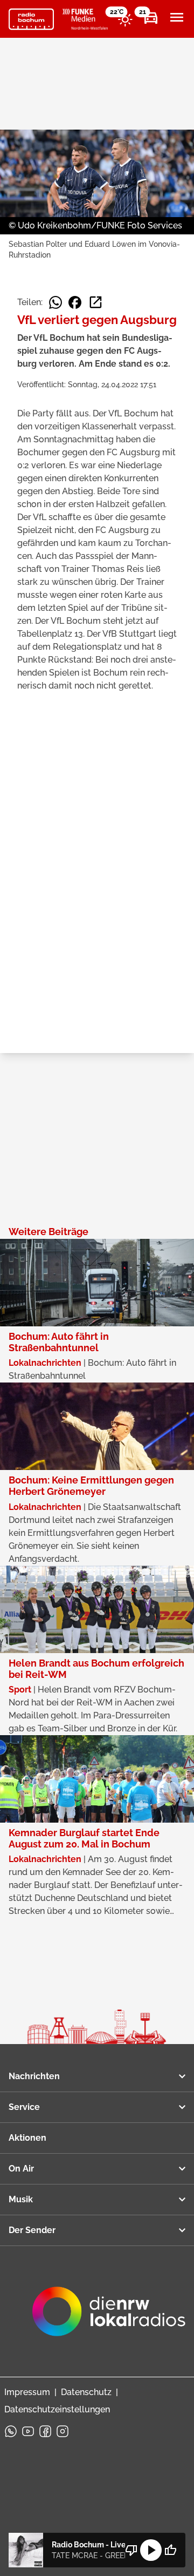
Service (24, 2107)
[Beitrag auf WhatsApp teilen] (56, 302)
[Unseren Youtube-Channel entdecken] (28, 2431)
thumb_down (131, 2550)
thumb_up (170, 2550)
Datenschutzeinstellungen (57, 2409)
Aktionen (27, 2138)
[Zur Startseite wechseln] (31, 19)
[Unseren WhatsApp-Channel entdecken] (11, 2431)
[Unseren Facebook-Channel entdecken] (45, 2431)
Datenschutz (86, 2392)
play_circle (151, 2550)
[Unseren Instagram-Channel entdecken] (63, 2431)
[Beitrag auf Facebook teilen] (75, 302)
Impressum (27, 2392)
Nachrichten (34, 2076)
